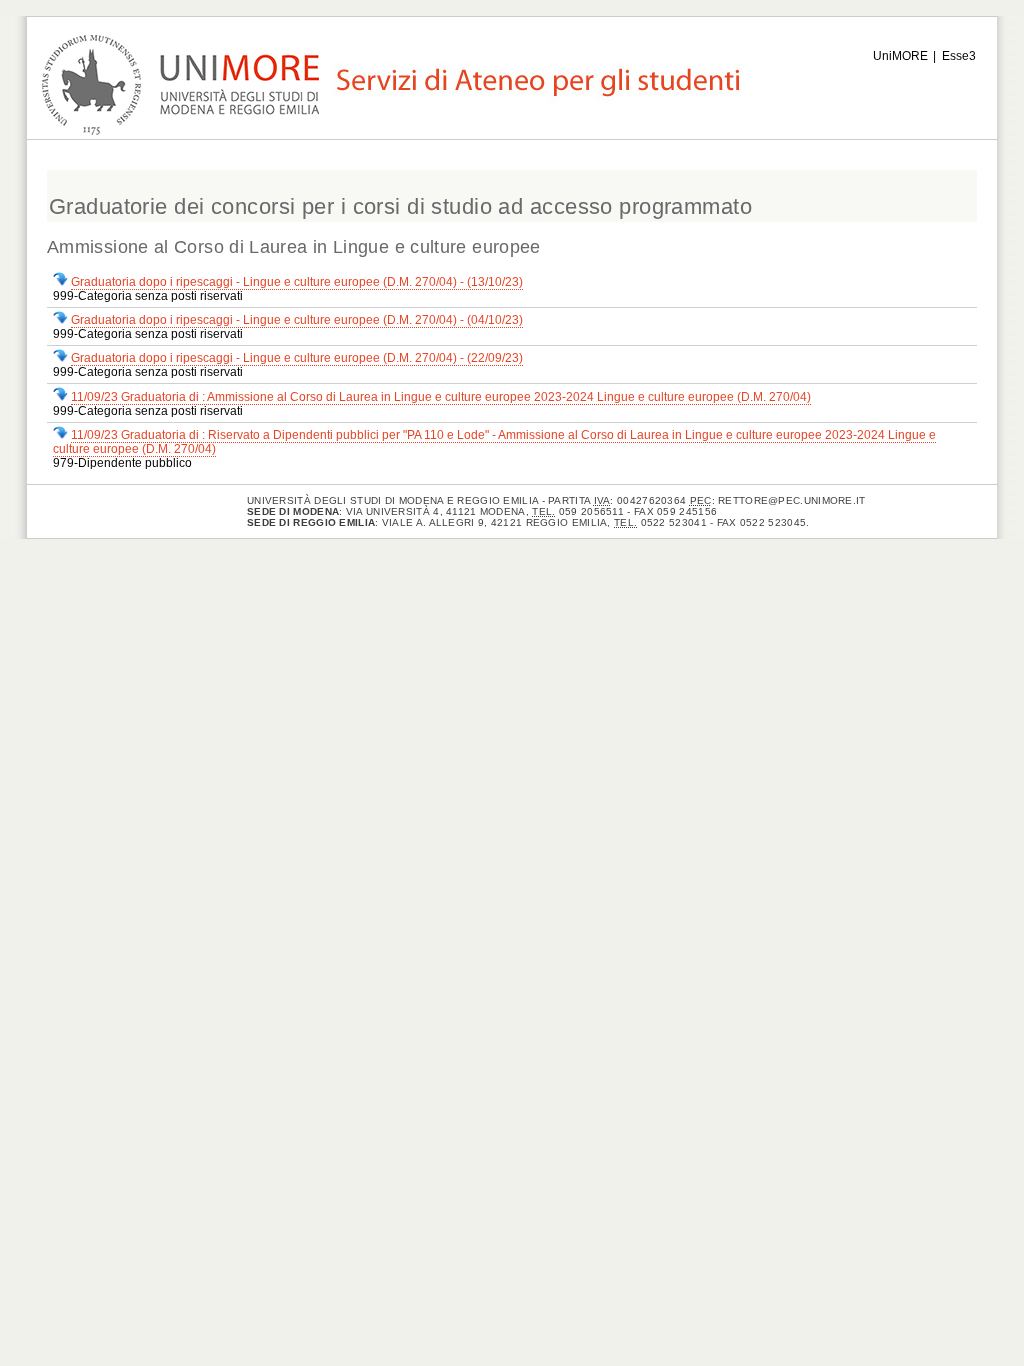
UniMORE (900, 56)
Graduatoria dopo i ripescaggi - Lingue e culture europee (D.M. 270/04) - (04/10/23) (297, 320)
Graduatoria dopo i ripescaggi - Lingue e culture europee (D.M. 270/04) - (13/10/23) (297, 282)
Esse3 (959, 56)
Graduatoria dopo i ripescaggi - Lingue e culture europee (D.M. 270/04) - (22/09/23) (297, 358)
